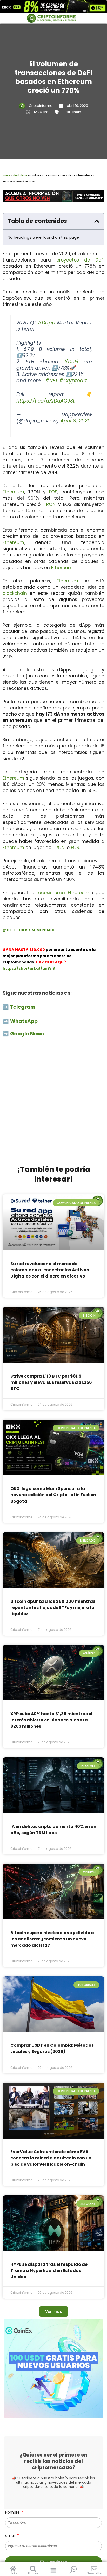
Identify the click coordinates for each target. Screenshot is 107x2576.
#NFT (51, 381)
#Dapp (46, 323)
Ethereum (13, 492)
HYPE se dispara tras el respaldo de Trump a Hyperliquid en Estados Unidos (49, 2271)
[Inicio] (13, 2569)
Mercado (46, 930)
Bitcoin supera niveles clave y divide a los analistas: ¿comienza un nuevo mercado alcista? (52, 1939)
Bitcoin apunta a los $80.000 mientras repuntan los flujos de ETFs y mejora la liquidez (53, 1608)
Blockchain (72, 112)
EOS (53, 492)
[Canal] (74, 2569)
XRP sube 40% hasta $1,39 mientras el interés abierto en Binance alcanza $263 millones (51, 1720)
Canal (74, 2573)
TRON (50, 504)
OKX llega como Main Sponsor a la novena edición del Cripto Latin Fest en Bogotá (53, 1495)
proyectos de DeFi (81, 260)
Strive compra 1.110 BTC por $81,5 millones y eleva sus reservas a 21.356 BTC (51, 1382)
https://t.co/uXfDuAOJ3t (46, 401)
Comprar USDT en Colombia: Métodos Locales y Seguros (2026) (52, 2048)
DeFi (11, 930)
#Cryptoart (73, 381)
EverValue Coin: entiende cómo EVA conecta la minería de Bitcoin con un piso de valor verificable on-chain (51, 2158)
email (11, 2536)
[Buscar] (33, 2569)
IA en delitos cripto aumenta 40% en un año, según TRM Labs (53, 1830)
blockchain (15, 593)
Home (6, 175)
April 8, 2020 (75, 421)
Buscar (33, 2573)
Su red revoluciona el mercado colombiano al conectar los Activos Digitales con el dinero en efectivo (50, 1270)
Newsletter (95, 2573)
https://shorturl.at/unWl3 (29, 968)
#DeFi (71, 362)
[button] (97, 221)
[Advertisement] (53, 1104)
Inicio (13, 2573)
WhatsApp (24, 1021)
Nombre (13, 2512)
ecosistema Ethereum (64, 893)
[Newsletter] (94, 2569)
